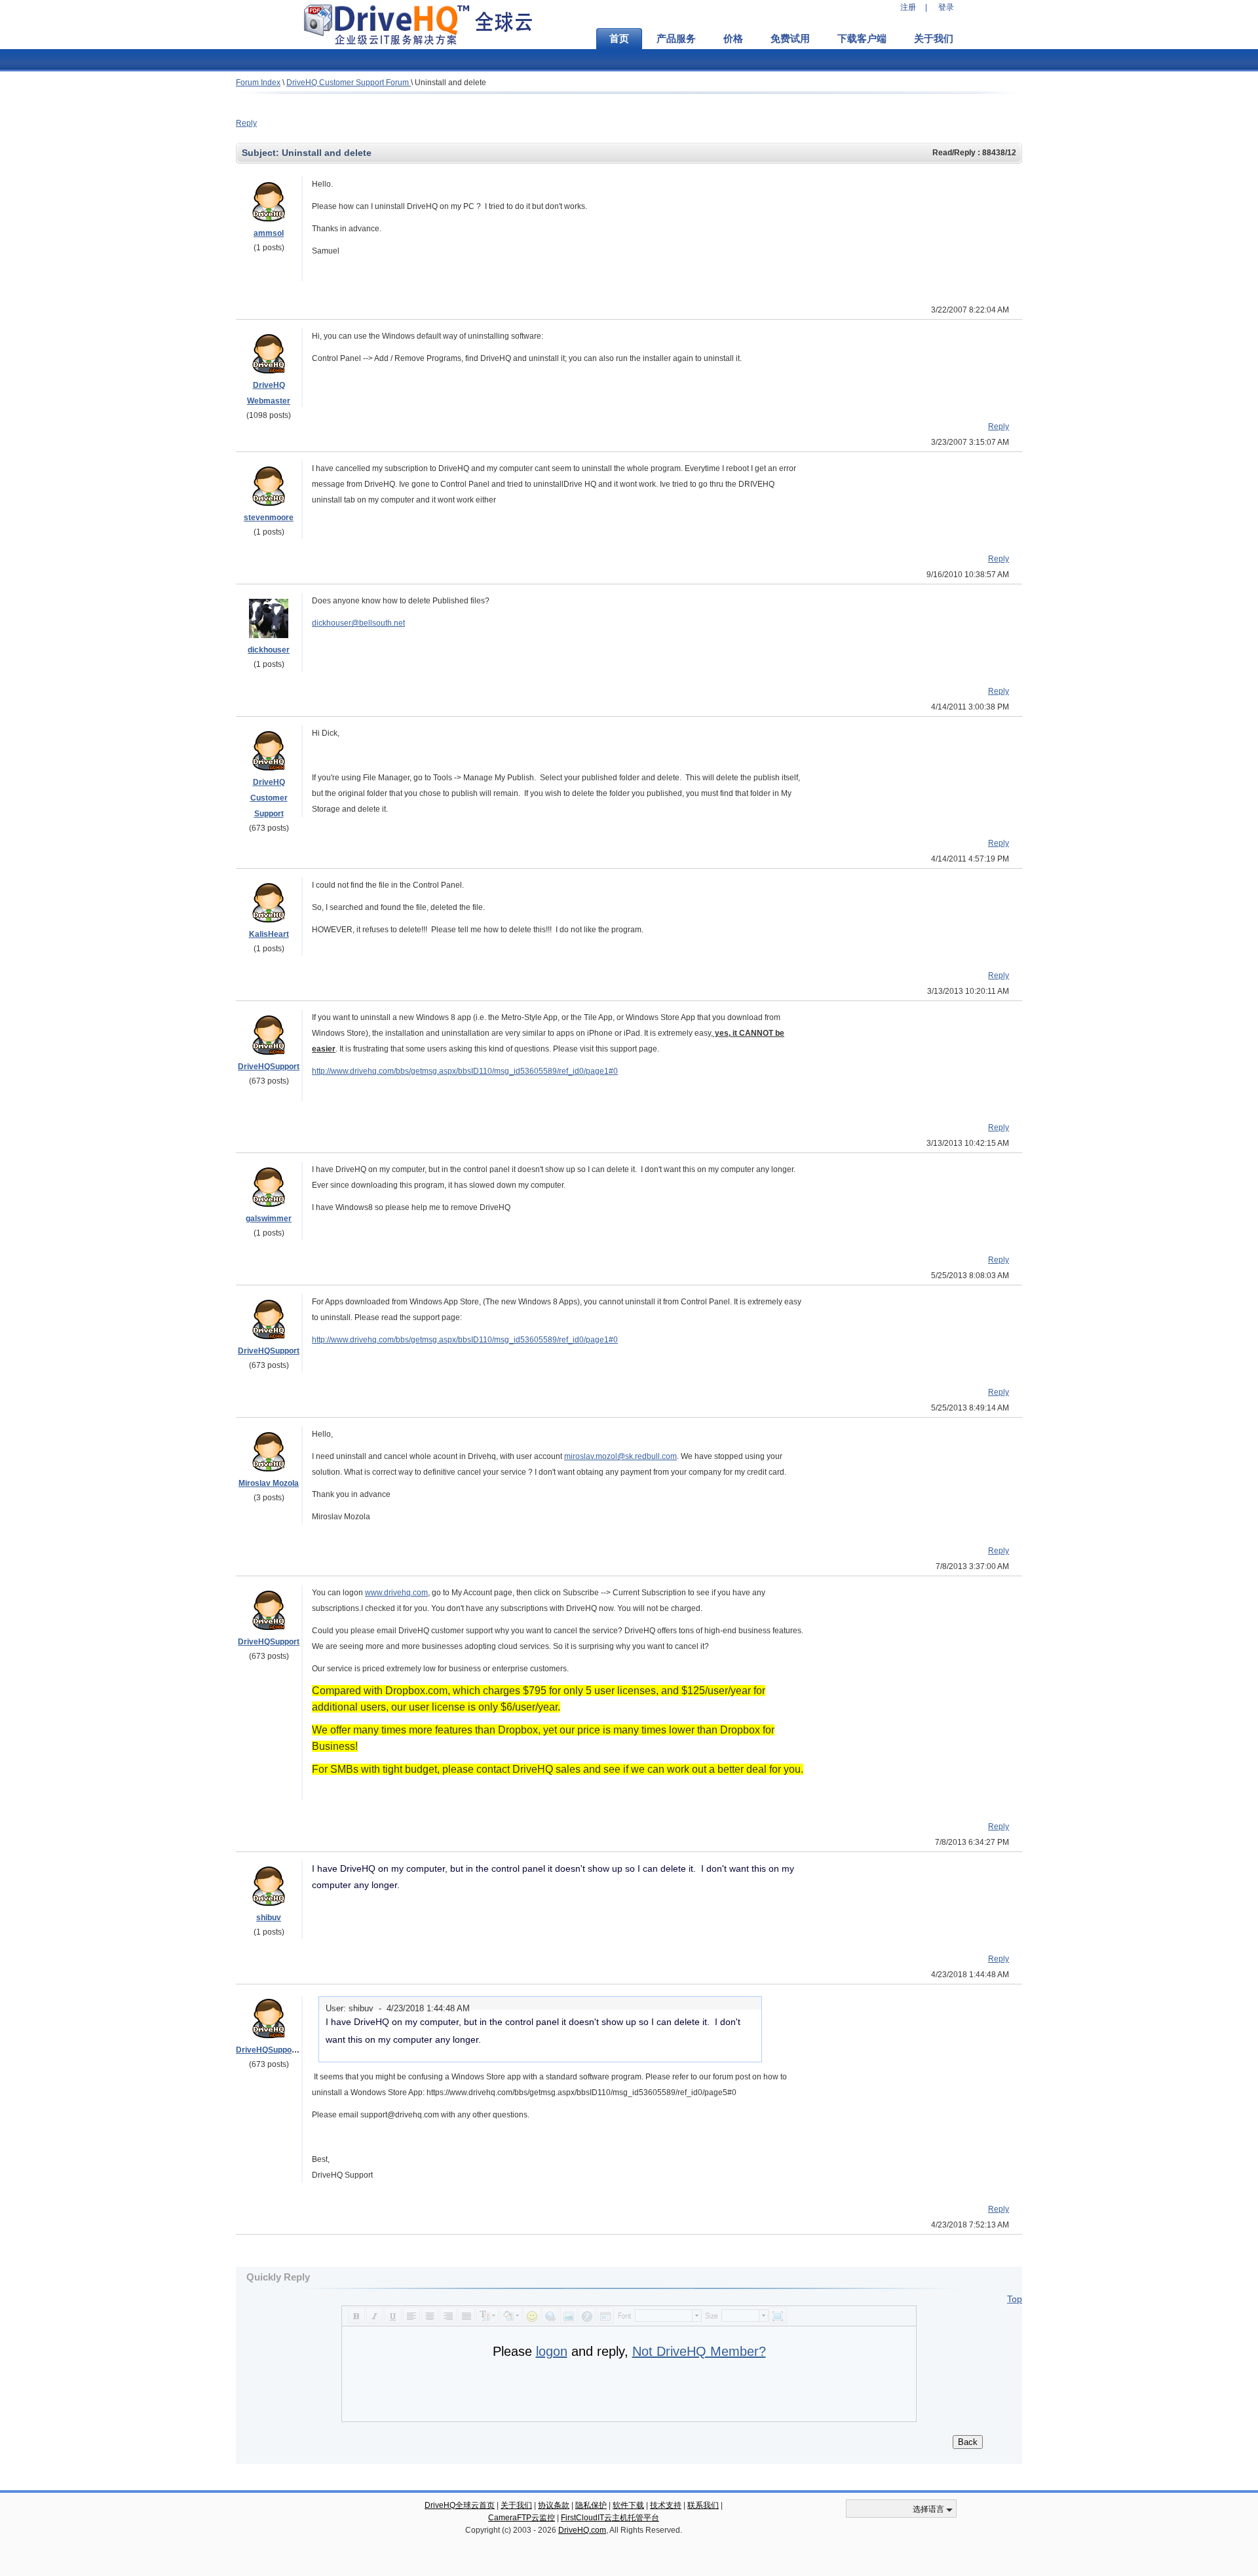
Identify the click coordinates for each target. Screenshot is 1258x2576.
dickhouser (269, 650)
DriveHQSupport (269, 1067)
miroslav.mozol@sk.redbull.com (620, 1456)
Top (1015, 2299)
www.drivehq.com (396, 1593)
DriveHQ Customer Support (269, 798)
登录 (946, 7)
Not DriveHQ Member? (699, 2351)
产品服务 (676, 39)
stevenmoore (269, 518)
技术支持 (666, 2505)
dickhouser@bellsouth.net (358, 623)
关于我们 (934, 39)
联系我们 (703, 2505)
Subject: (262, 153)
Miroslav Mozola (269, 1483)
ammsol (269, 233)
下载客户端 (862, 39)
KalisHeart (269, 934)
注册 (908, 7)
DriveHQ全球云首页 (460, 2505)
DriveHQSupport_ (269, 2050)
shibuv (269, 1918)
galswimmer (269, 1219)
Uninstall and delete (450, 83)
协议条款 (554, 2505)
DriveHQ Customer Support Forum (349, 83)
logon (552, 2351)
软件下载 (628, 2505)
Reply (246, 123)
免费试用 (790, 39)
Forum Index (258, 83)
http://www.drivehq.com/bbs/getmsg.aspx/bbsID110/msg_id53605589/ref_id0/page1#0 (465, 1071)
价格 (733, 39)
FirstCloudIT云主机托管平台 (610, 2518)
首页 (619, 39)
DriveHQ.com (582, 2530)
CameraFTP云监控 (522, 2518)
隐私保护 (591, 2505)
